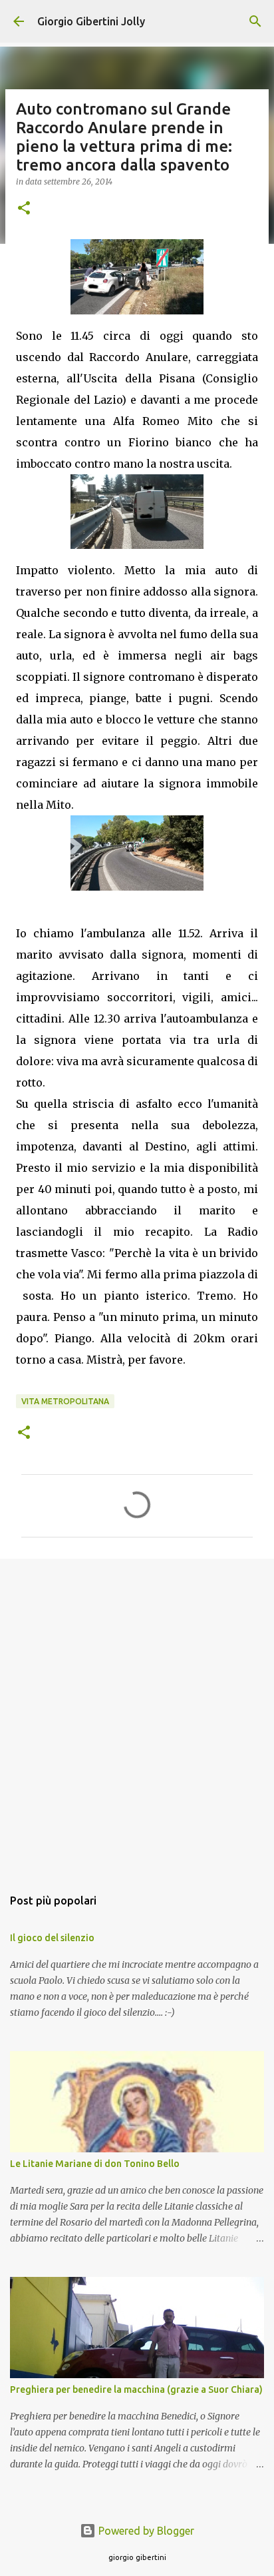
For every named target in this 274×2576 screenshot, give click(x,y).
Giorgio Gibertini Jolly (91, 21)
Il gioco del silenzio (52, 1938)
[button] (24, 209)
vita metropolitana (65, 1401)
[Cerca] (255, 21)
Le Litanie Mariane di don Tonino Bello (95, 2164)
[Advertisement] (137, 1716)
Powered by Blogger (145, 2531)
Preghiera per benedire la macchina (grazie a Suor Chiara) (136, 2389)
